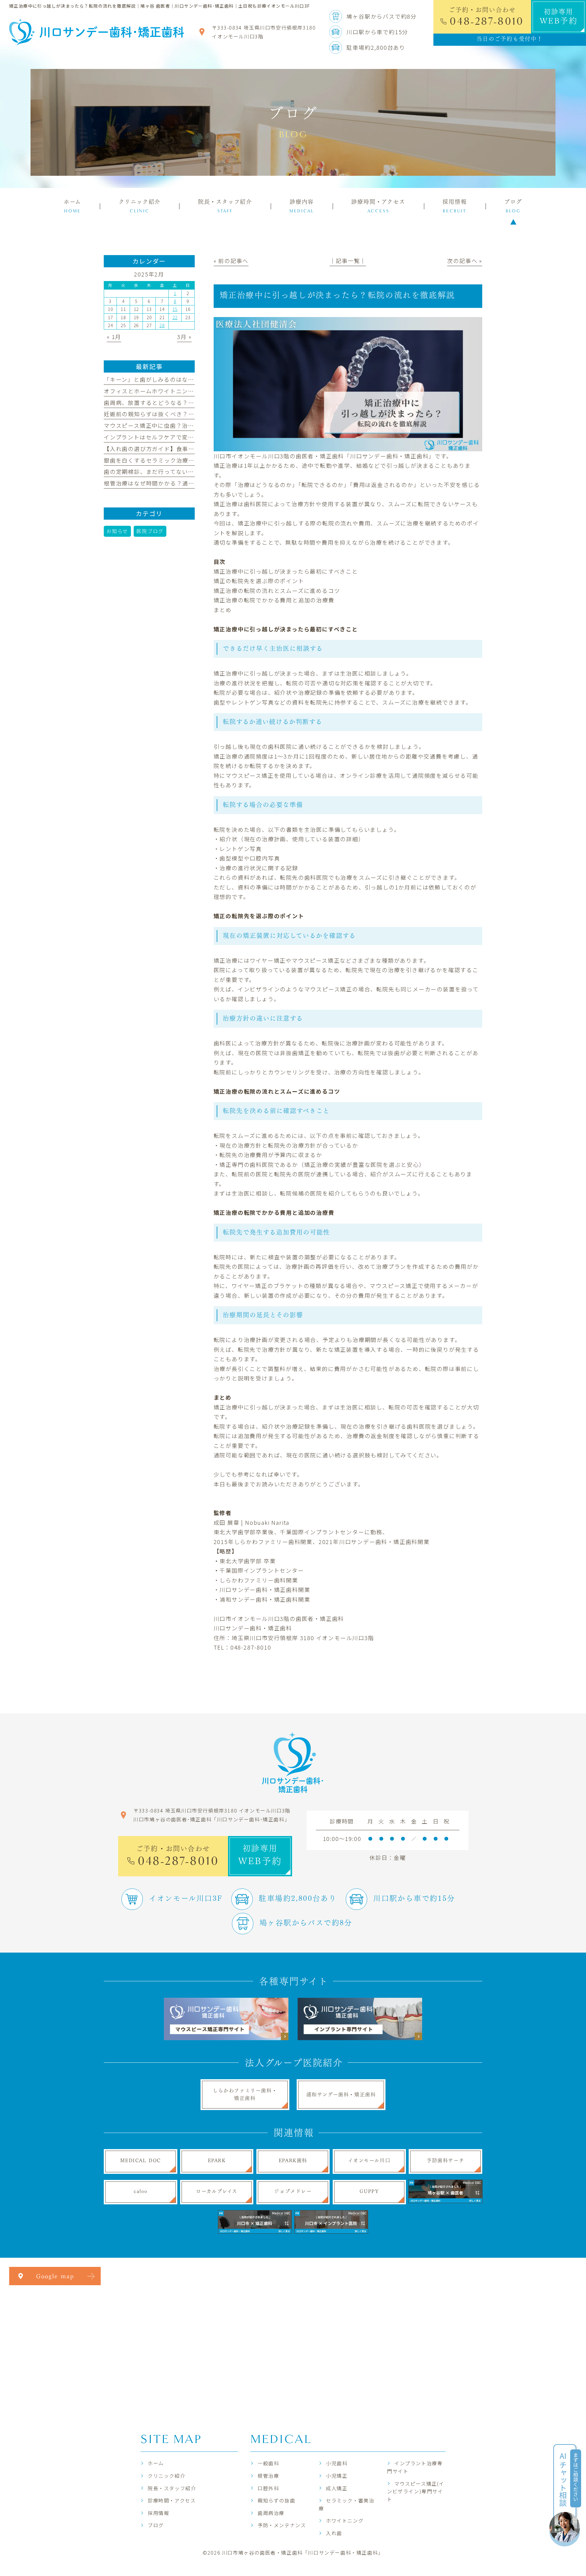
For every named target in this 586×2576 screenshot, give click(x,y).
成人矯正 (337, 2488)
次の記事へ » (465, 261)
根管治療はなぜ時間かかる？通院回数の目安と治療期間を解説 (188, 483)
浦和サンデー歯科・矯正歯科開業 (265, 1599)
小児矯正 (337, 2476)
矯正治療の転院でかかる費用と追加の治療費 (274, 600)
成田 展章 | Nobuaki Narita (252, 1522)
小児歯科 (337, 2463)
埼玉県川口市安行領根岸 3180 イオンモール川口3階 (303, 1638)
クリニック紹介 (166, 2476)
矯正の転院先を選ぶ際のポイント (259, 581)
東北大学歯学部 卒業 (248, 1561)
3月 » (184, 337)
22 (175, 317)
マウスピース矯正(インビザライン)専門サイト (416, 2491)
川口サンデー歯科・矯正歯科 (253, 1628)
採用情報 (158, 2513)
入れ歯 (334, 2533)
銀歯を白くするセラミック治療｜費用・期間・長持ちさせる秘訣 (191, 460)
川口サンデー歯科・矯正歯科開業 (265, 1589)
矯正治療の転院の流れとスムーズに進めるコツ (277, 590)
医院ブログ (150, 531)
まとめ (223, 610)
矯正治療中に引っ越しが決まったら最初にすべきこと (286, 571)
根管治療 (268, 2476)
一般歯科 (268, 2463)
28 (162, 325)
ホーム (156, 2463)
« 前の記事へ (231, 261)
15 (175, 309)
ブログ (156, 2525)
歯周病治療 (271, 2513)
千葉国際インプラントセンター (262, 1570)
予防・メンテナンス (282, 2525)
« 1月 (114, 337)
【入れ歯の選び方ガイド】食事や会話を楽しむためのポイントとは (194, 449)
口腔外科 (268, 2488)
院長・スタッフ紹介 (172, 2488)
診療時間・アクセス (172, 2500)
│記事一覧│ (348, 261)
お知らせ (117, 531)
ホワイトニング (345, 2520)
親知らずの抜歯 (276, 2500)
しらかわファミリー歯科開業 (259, 1580)
